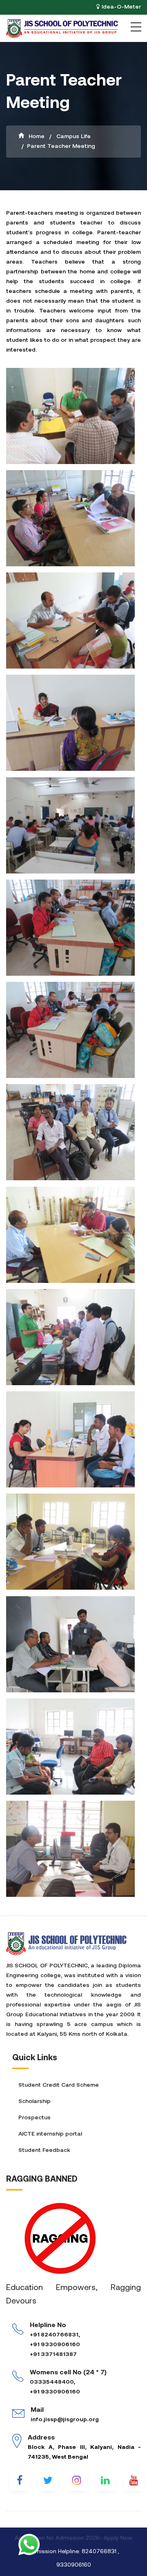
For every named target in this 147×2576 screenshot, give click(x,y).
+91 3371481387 (53, 2355)
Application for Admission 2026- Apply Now (73, 2538)
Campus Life (73, 137)
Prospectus (35, 2118)
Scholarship (35, 2102)
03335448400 (52, 2382)
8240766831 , (100, 2552)
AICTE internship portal (50, 2134)
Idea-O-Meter (121, 7)
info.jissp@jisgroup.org (65, 2420)
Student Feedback (44, 2150)
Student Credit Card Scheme (59, 2085)
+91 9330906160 (55, 2345)
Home (36, 137)
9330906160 (74, 2565)
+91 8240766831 (54, 2335)
